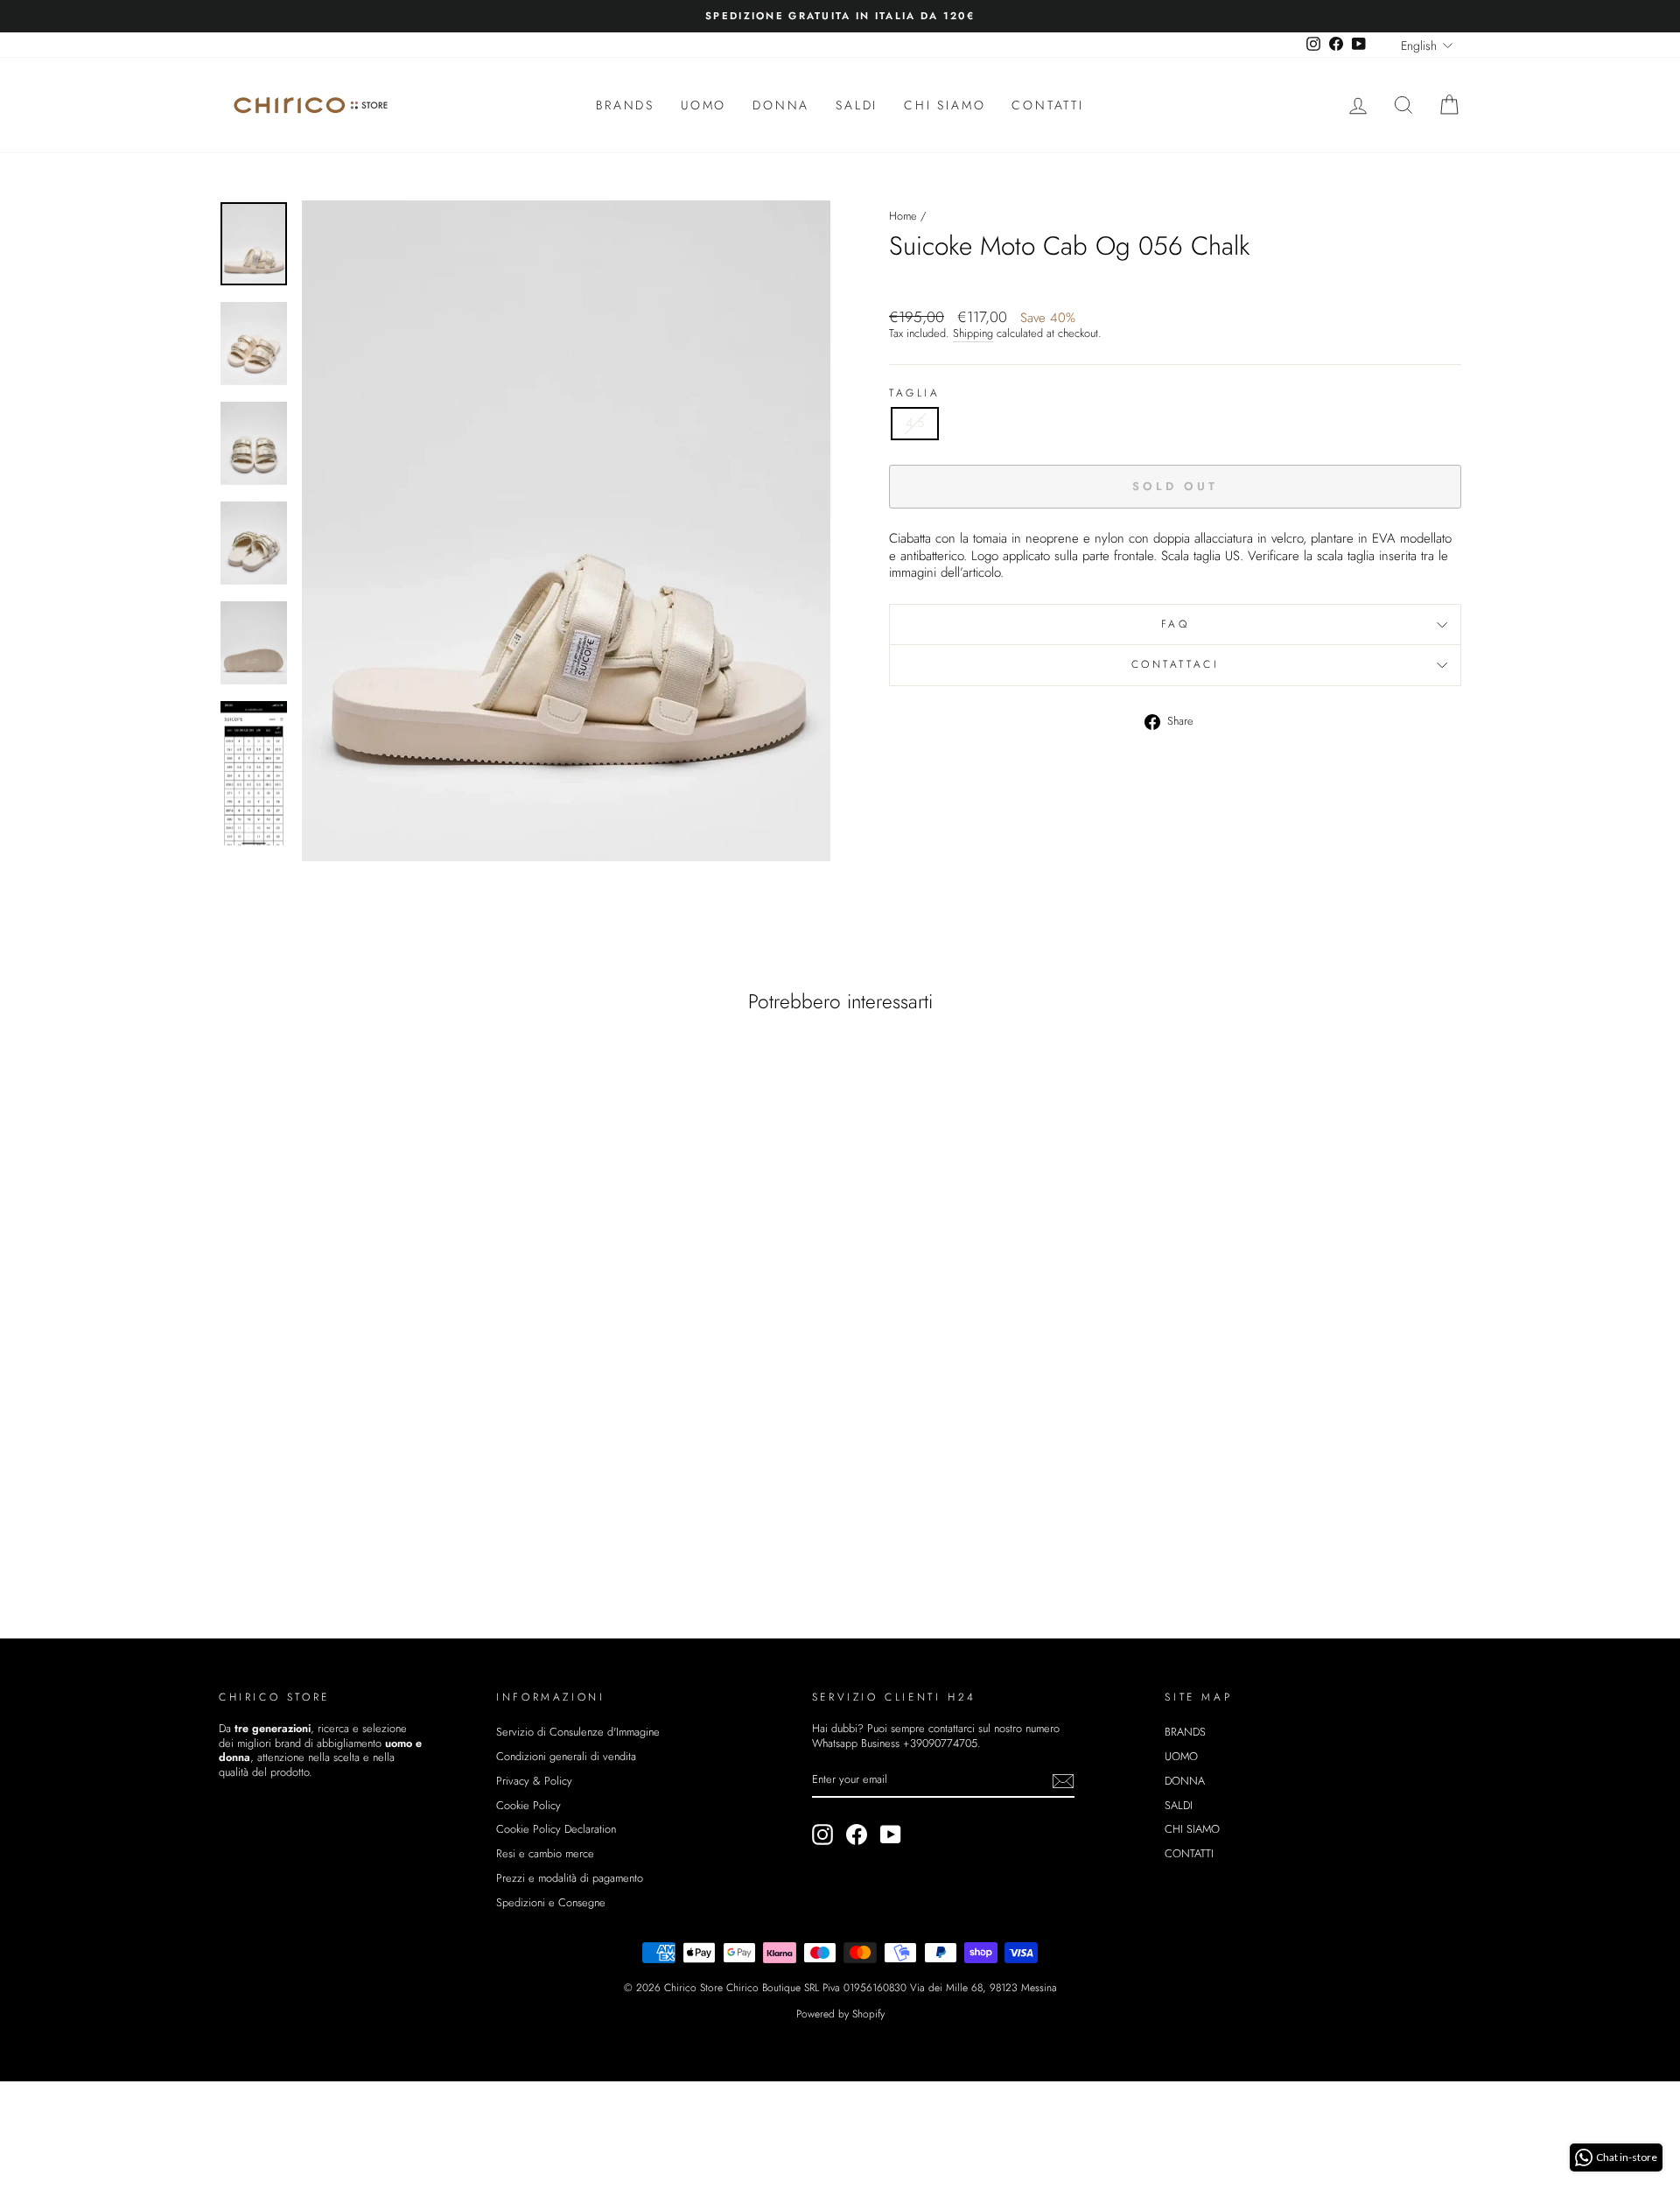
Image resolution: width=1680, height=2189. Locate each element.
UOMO (703, 105)
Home (903, 216)
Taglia (915, 394)
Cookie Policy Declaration (556, 1829)
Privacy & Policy (534, 1781)
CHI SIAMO (945, 105)
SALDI (857, 105)
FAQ (1176, 624)
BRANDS (625, 105)
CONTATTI (1047, 105)
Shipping (973, 334)
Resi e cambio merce (545, 1853)
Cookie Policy (528, 1805)
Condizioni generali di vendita (566, 1756)
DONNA (781, 105)
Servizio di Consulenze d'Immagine (578, 1732)
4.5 (915, 423)
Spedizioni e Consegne (551, 1902)
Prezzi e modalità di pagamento (570, 1878)
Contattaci (1176, 664)
